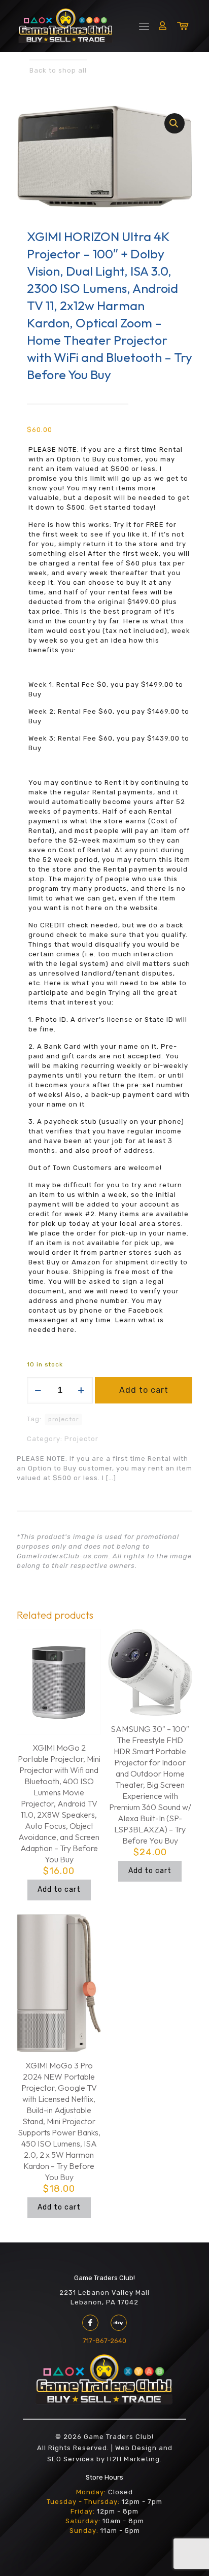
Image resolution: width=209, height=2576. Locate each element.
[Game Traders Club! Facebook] (90, 2323)
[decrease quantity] (38, 1390)
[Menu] (144, 26)
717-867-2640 (104, 2341)
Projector (81, 1439)
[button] (175, 123)
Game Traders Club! (104, 2278)
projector (63, 1419)
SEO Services (71, 2459)
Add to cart (144, 1390)
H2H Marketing (133, 2459)
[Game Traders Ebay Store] (119, 2323)
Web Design (136, 2448)
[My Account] (163, 25)
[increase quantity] (81, 1390)
